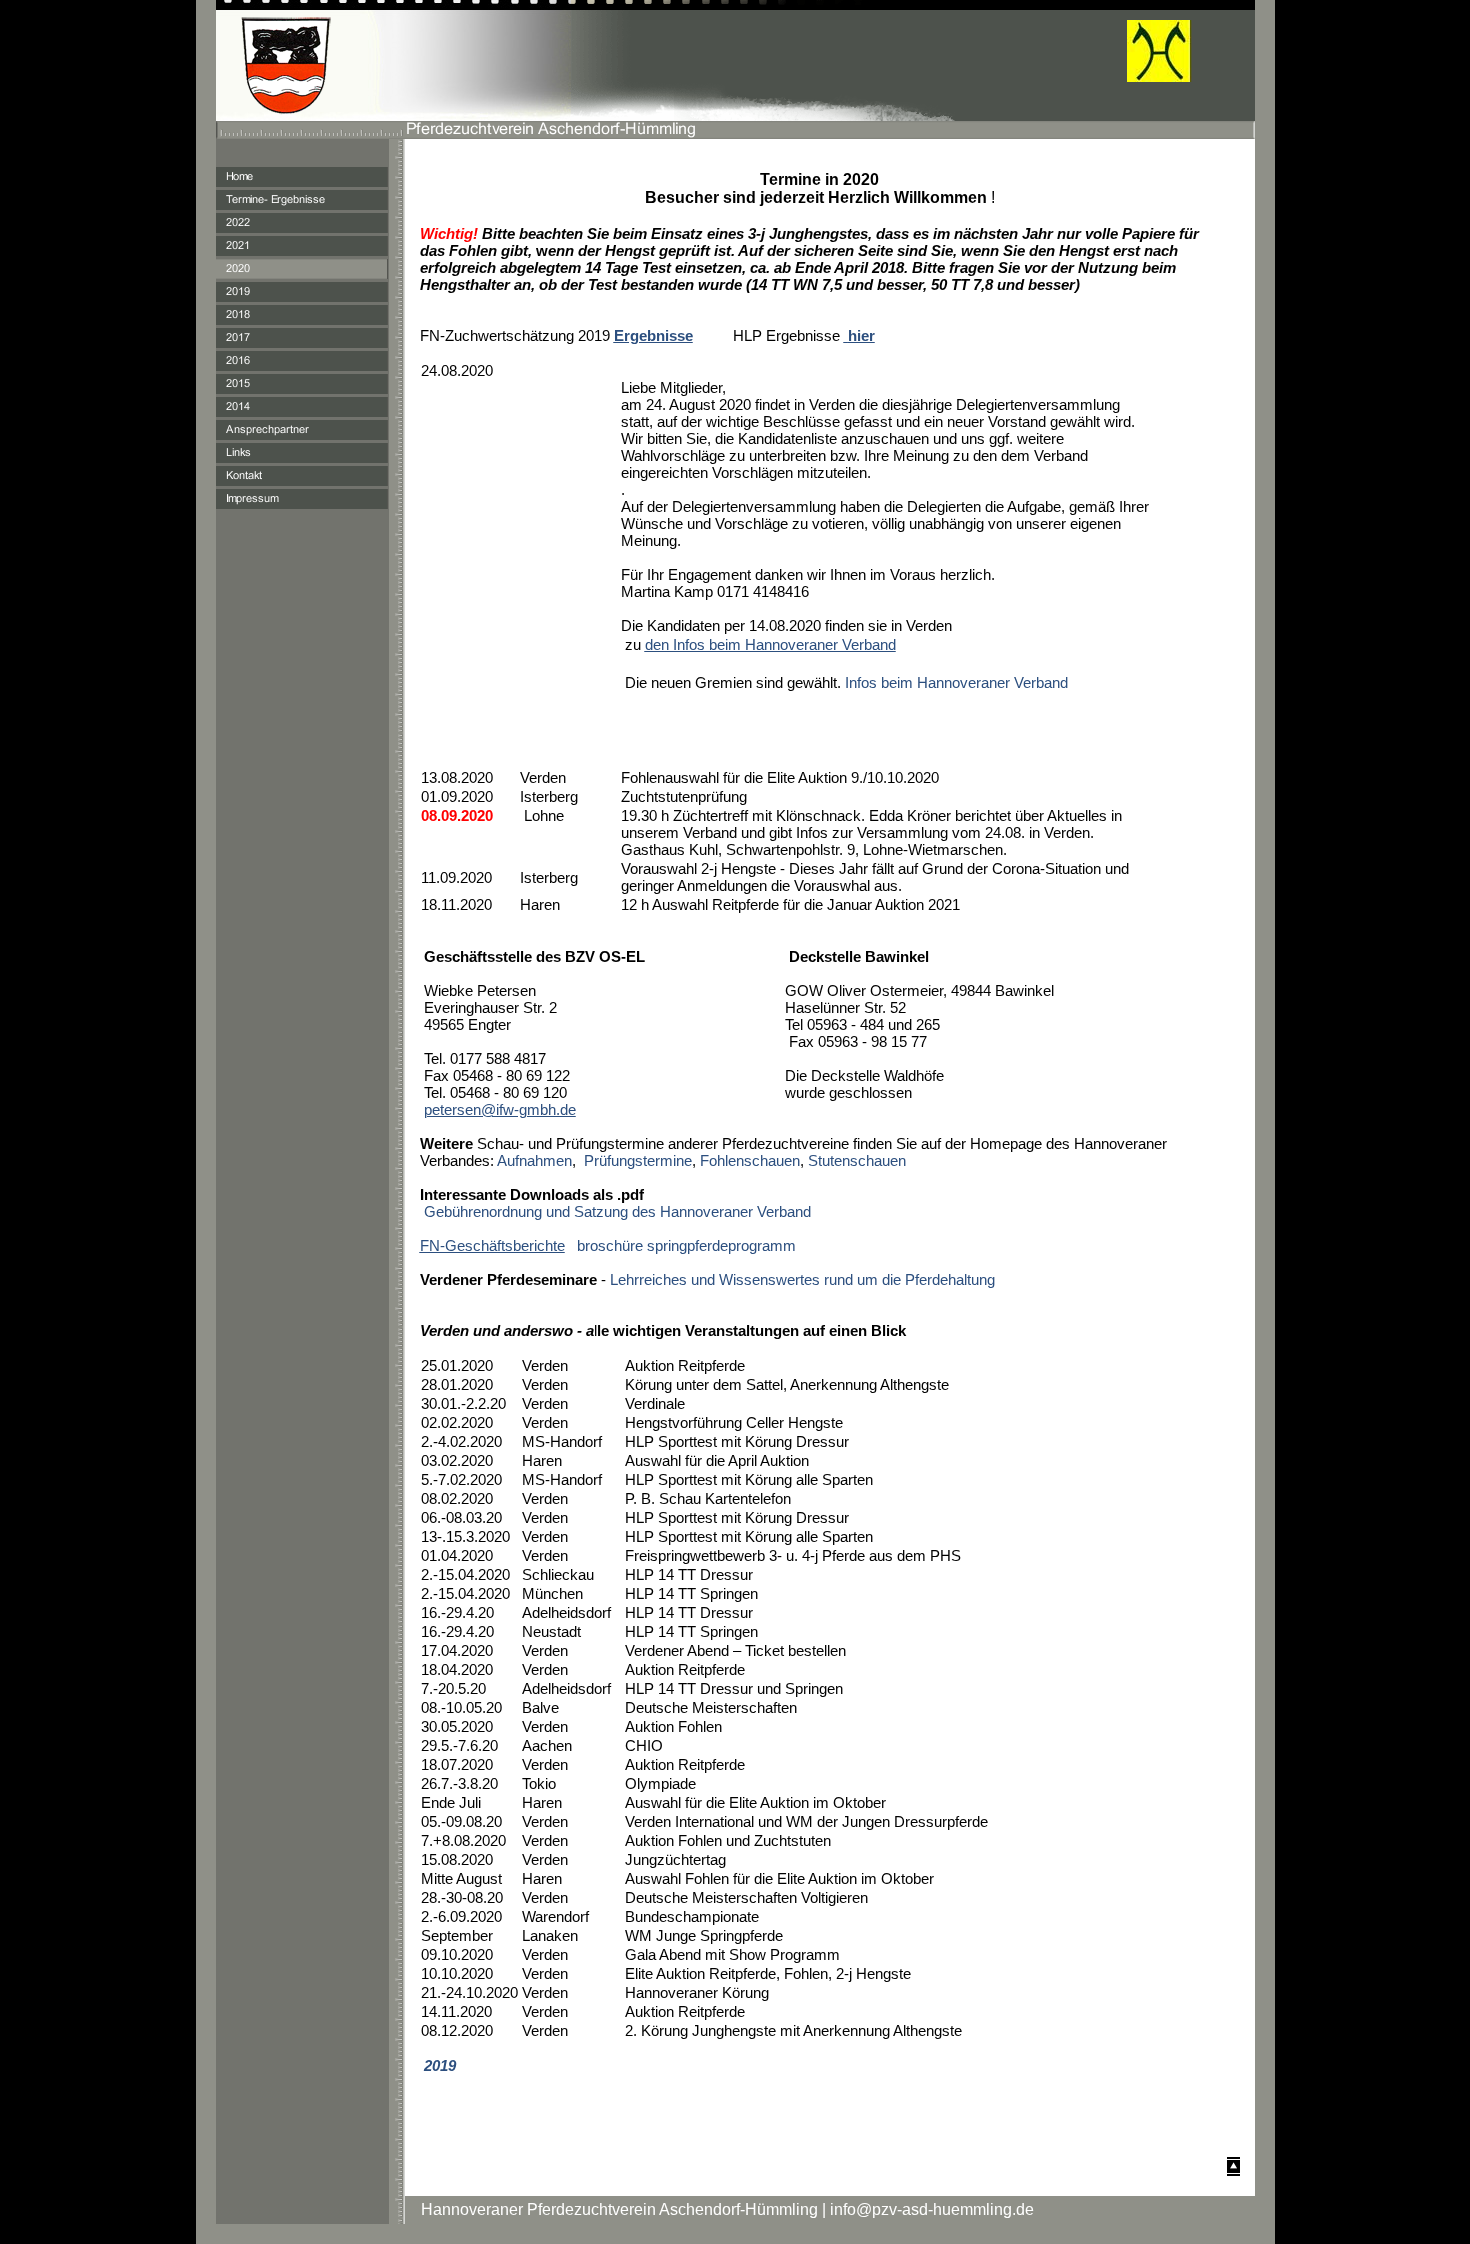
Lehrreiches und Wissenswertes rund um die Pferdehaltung (802, 1279)
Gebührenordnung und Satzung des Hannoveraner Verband (617, 1211)
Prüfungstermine (638, 1160)
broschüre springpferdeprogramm (686, 1245)
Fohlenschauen (750, 1160)
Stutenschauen (857, 1160)
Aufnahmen (533, 1160)
